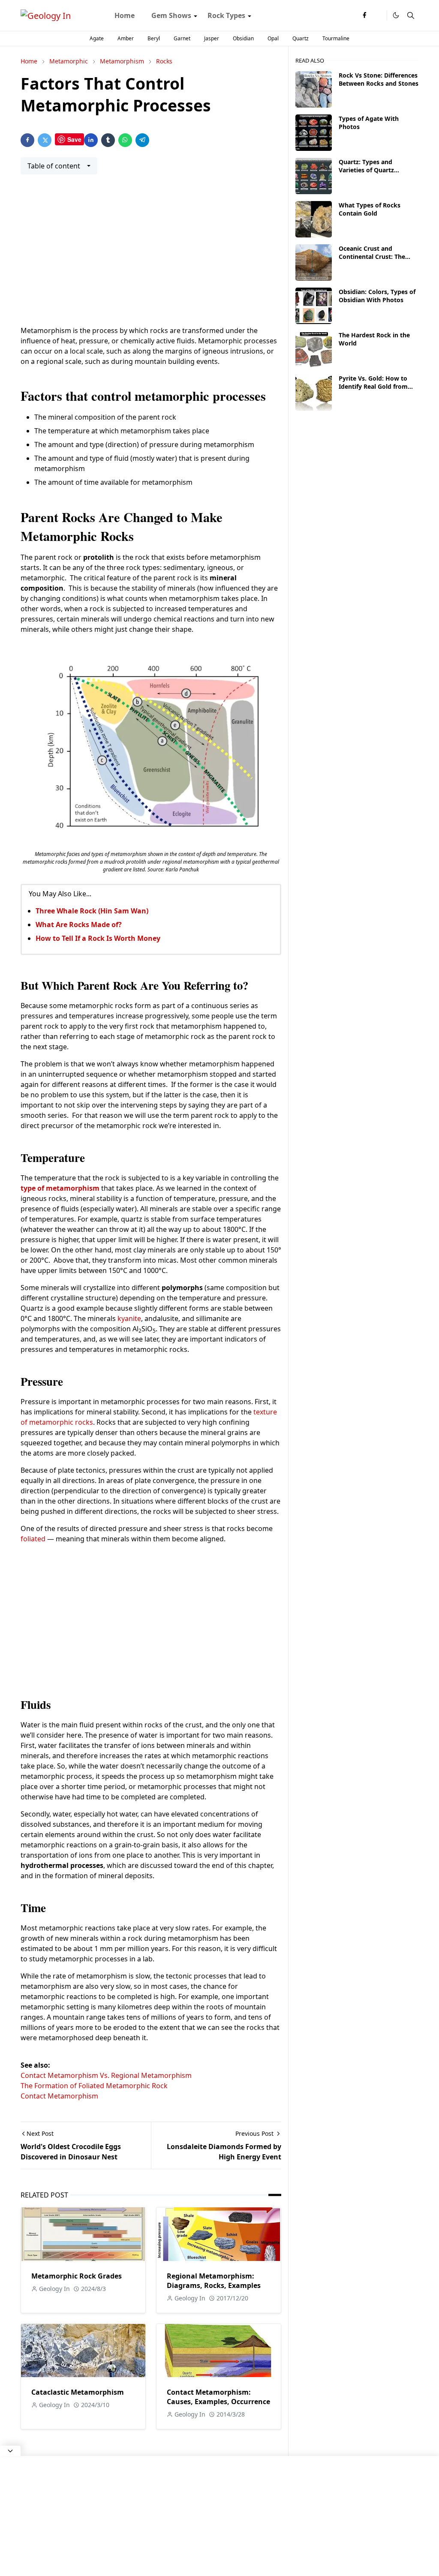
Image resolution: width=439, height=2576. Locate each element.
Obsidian (243, 38)
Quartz (301, 38)
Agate (97, 38)
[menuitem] (125, 15)
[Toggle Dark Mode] (396, 15)
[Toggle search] (411, 15)
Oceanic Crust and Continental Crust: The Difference (372, 257)
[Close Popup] (10, 2451)
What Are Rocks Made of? (79, 925)
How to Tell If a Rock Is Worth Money (98, 938)
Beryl (154, 38)
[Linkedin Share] (91, 140)
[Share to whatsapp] (125, 140)
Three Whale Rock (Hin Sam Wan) (92, 911)
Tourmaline (336, 38)
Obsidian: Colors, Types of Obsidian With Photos (377, 296)
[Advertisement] (151, 255)
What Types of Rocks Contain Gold (370, 209)
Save (74, 139)
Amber (126, 38)
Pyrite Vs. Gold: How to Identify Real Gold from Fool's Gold (373, 386)
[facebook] (364, 15)
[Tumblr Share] (108, 140)
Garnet (182, 38)
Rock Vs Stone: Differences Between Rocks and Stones (379, 79)
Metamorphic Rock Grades (77, 2276)
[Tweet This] (45, 140)
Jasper (212, 38)
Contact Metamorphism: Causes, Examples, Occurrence (218, 2397)
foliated (34, 1539)
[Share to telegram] (142, 140)
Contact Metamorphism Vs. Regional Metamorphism (106, 2075)
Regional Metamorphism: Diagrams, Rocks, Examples (214, 2281)
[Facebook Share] (27, 140)
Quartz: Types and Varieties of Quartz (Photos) (366, 170)
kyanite (129, 1318)
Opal (273, 38)
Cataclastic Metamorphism (78, 2392)
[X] (378, 15)
